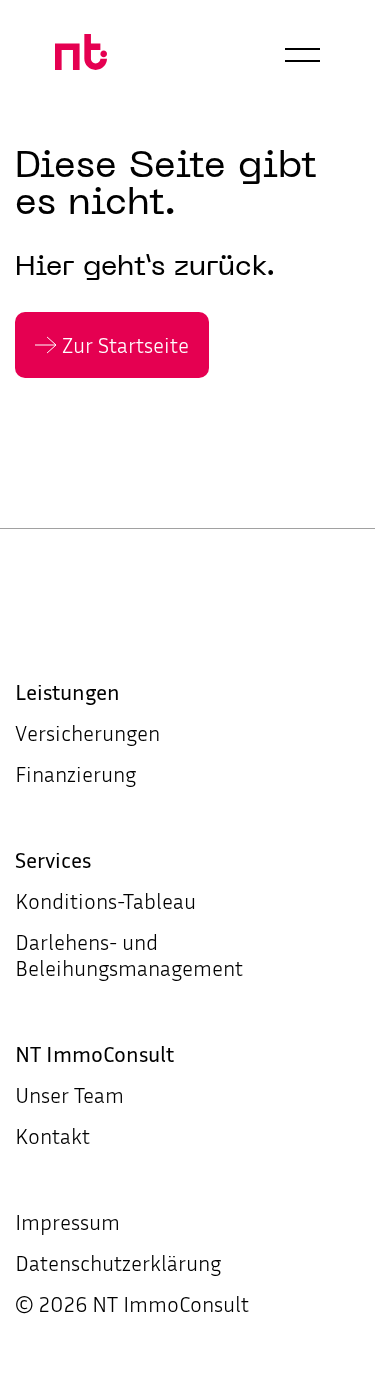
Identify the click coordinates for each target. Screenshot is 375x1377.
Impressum (67, 1222)
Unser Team (69, 1095)
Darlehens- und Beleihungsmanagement (129, 955)
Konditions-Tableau (105, 901)
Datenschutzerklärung (118, 1263)
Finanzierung (75, 774)
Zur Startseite (125, 345)
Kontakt (52, 1136)
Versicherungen (87, 733)
